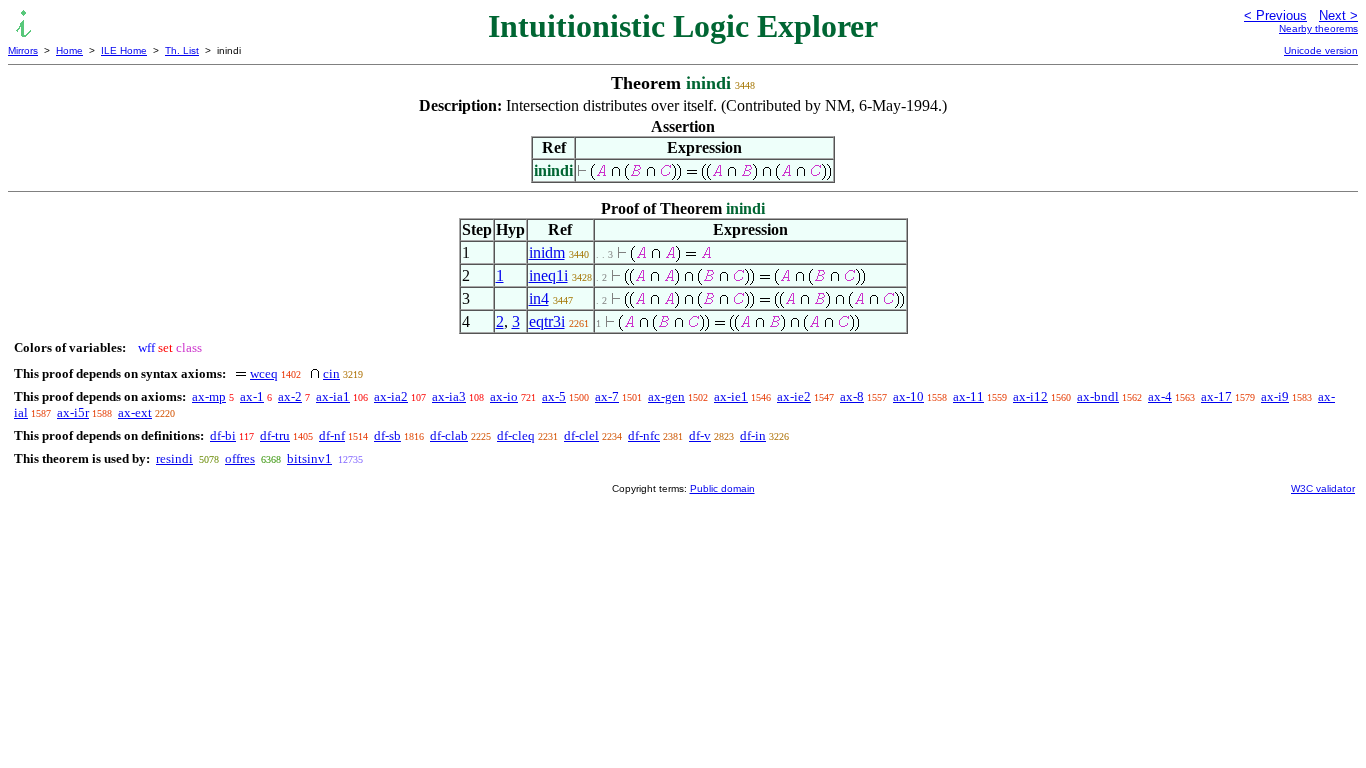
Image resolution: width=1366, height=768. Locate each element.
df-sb (387, 435)
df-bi (223, 435)
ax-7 (607, 396)
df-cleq (516, 435)
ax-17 (1216, 396)
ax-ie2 (794, 396)
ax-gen (666, 396)
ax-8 (852, 396)
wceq (264, 373)
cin (331, 373)
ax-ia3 (449, 396)
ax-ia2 (391, 396)
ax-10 (908, 396)
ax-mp (209, 396)
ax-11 (968, 396)
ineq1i (548, 275)
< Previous (1275, 15)
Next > (1338, 15)
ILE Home (124, 50)
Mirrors (23, 50)
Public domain (722, 488)
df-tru (275, 435)
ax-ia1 (333, 396)
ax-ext (135, 412)
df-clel (581, 435)
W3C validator (1323, 488)
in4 (539, 298)
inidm (547, 252)
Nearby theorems (1318, 28)
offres (240, 458)
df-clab (449, 435)
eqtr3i (547, 321)
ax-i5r (73, 412)
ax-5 (554, 396)
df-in (753, 435)
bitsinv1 (309, 458)
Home (69, 50)
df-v (700, 435)
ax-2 (290, 396)
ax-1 (252, 396)
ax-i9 (1275, 396)
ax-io (504, 396)
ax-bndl (1098, 396)
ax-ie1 (731, 396)
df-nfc (644, 435)
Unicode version (1321, 50)
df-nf (332, 435)
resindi (174, 458)
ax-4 (1160, 396)
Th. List (182, 50)
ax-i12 (1030, 396)
